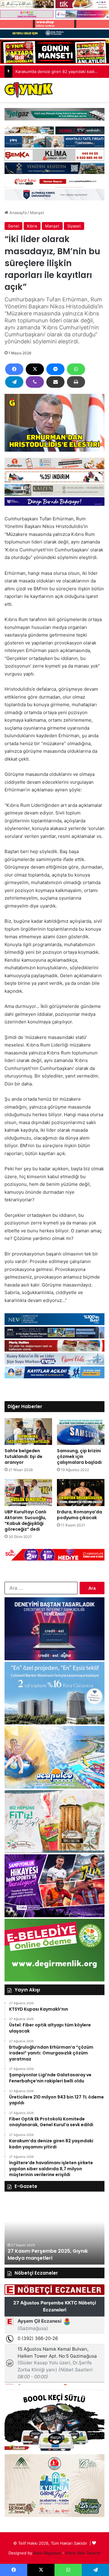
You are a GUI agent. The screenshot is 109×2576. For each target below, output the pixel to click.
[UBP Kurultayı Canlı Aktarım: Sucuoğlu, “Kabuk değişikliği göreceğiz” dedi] (28, 1493)
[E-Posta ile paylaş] (55, 382)
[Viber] (35, 382)
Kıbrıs (32, 226)
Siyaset (74, 226)
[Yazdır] (76, 382)
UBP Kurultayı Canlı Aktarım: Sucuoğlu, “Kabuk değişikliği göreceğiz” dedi (25, 1521)
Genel (13, 226)
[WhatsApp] (76, 369)
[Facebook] (14, 369)
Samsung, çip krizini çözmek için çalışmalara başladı (79, 1456)
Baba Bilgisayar (47, 2553)
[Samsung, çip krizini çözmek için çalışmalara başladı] (81, 1432)
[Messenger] (55, 369)
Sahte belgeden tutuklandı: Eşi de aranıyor (23, 1456)
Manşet (37, 213)
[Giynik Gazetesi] (29, 90)
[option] (54, 2231)
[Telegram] (14, 382)
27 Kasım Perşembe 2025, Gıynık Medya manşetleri (48, 2254)
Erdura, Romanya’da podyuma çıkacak (79, 1515)
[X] (35, 369)
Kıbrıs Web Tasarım (83, 2553)
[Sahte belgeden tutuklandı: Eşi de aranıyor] (28, 1432)
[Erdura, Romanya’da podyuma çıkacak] (81, 1493)
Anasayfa (17, 213)
